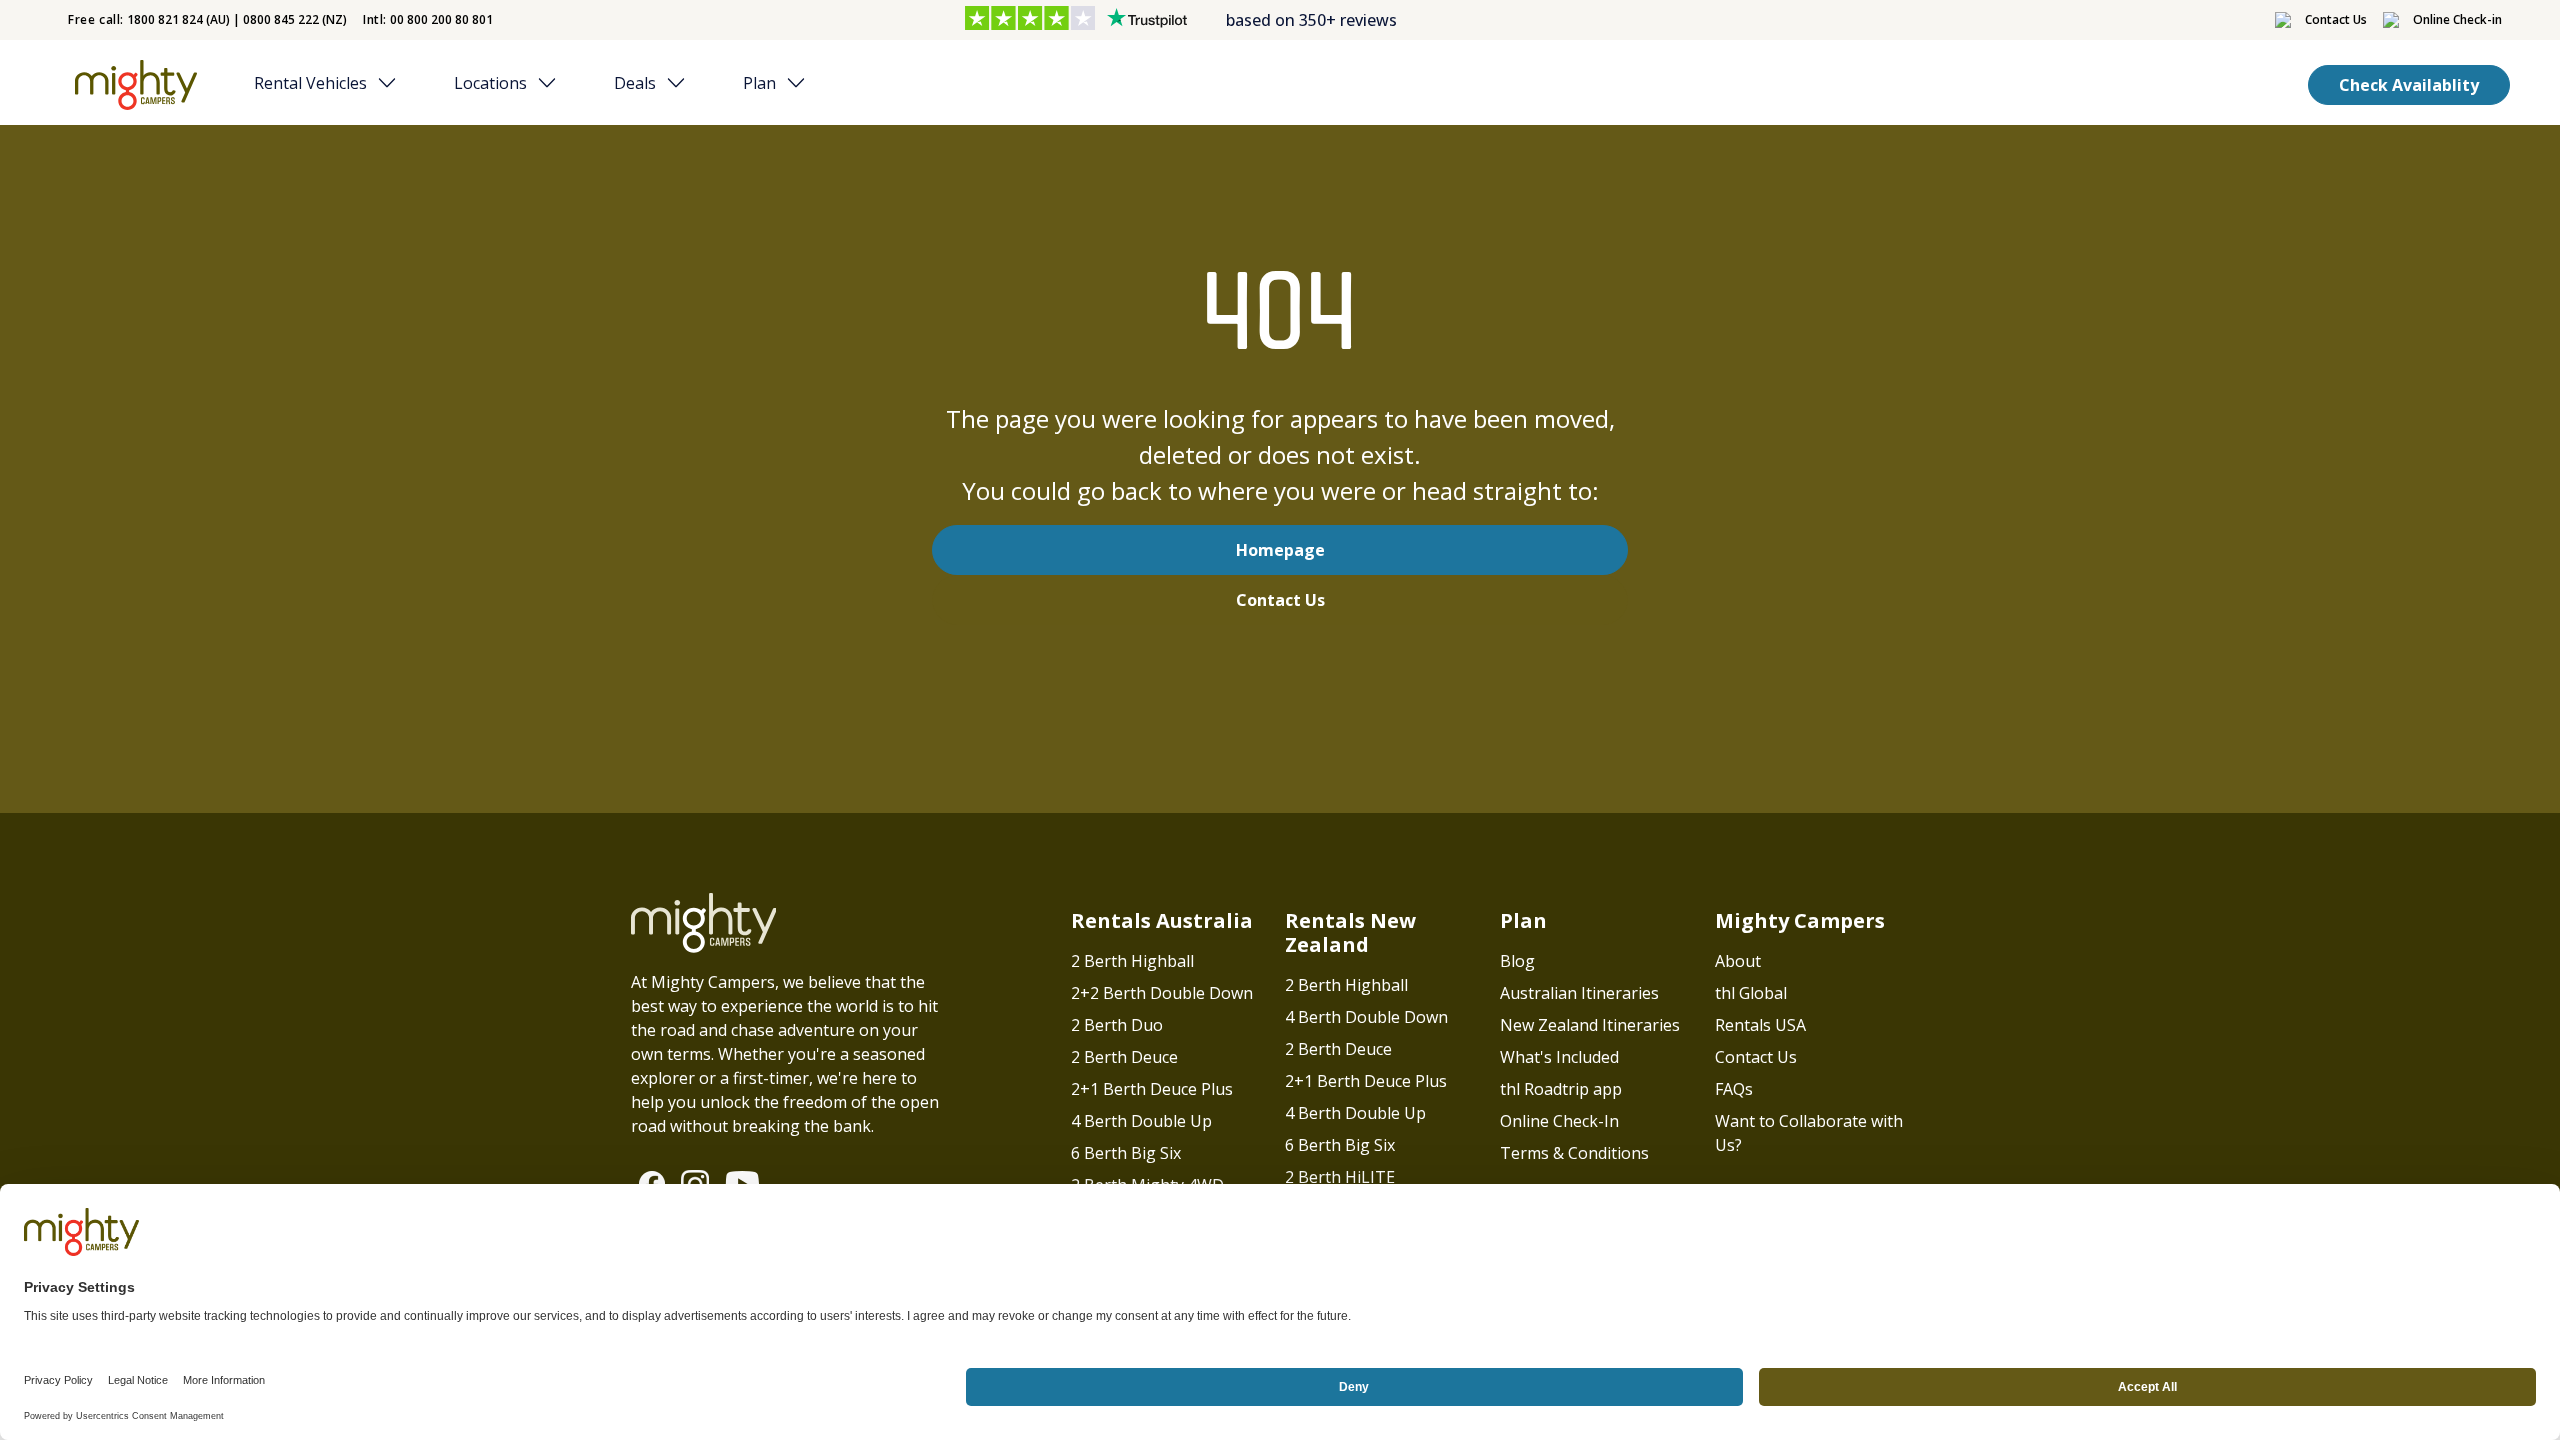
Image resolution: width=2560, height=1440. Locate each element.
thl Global (1751, 993)
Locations (490, 83)
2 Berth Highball (1132, 961)
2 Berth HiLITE (1340, 1177)
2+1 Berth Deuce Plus (1152, 1089)
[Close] (393, 83)
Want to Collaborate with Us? (1809, 1133)
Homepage (1280, 550)
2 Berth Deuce (1124, 1057)
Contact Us (1280, 600)
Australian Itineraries (1579, 993)
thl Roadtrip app (1561, 1089)
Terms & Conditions (1574, 1153)
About (1738, 961)
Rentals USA (1760, 1025)
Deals (635, 83)
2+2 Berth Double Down (1162, 993)
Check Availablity (2409, 85)
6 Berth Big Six (1126, 1153)
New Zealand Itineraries (1590, 1025)
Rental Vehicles (310, 83)
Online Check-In (1559, 1121)
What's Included (1559, 1057)
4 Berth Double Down (1366, 1017)
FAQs (1734, 1089)
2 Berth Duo (1117, 1025)
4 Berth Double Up (1141, 1121)
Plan (759, 83)
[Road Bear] (131, 85)
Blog (1517, 961)
